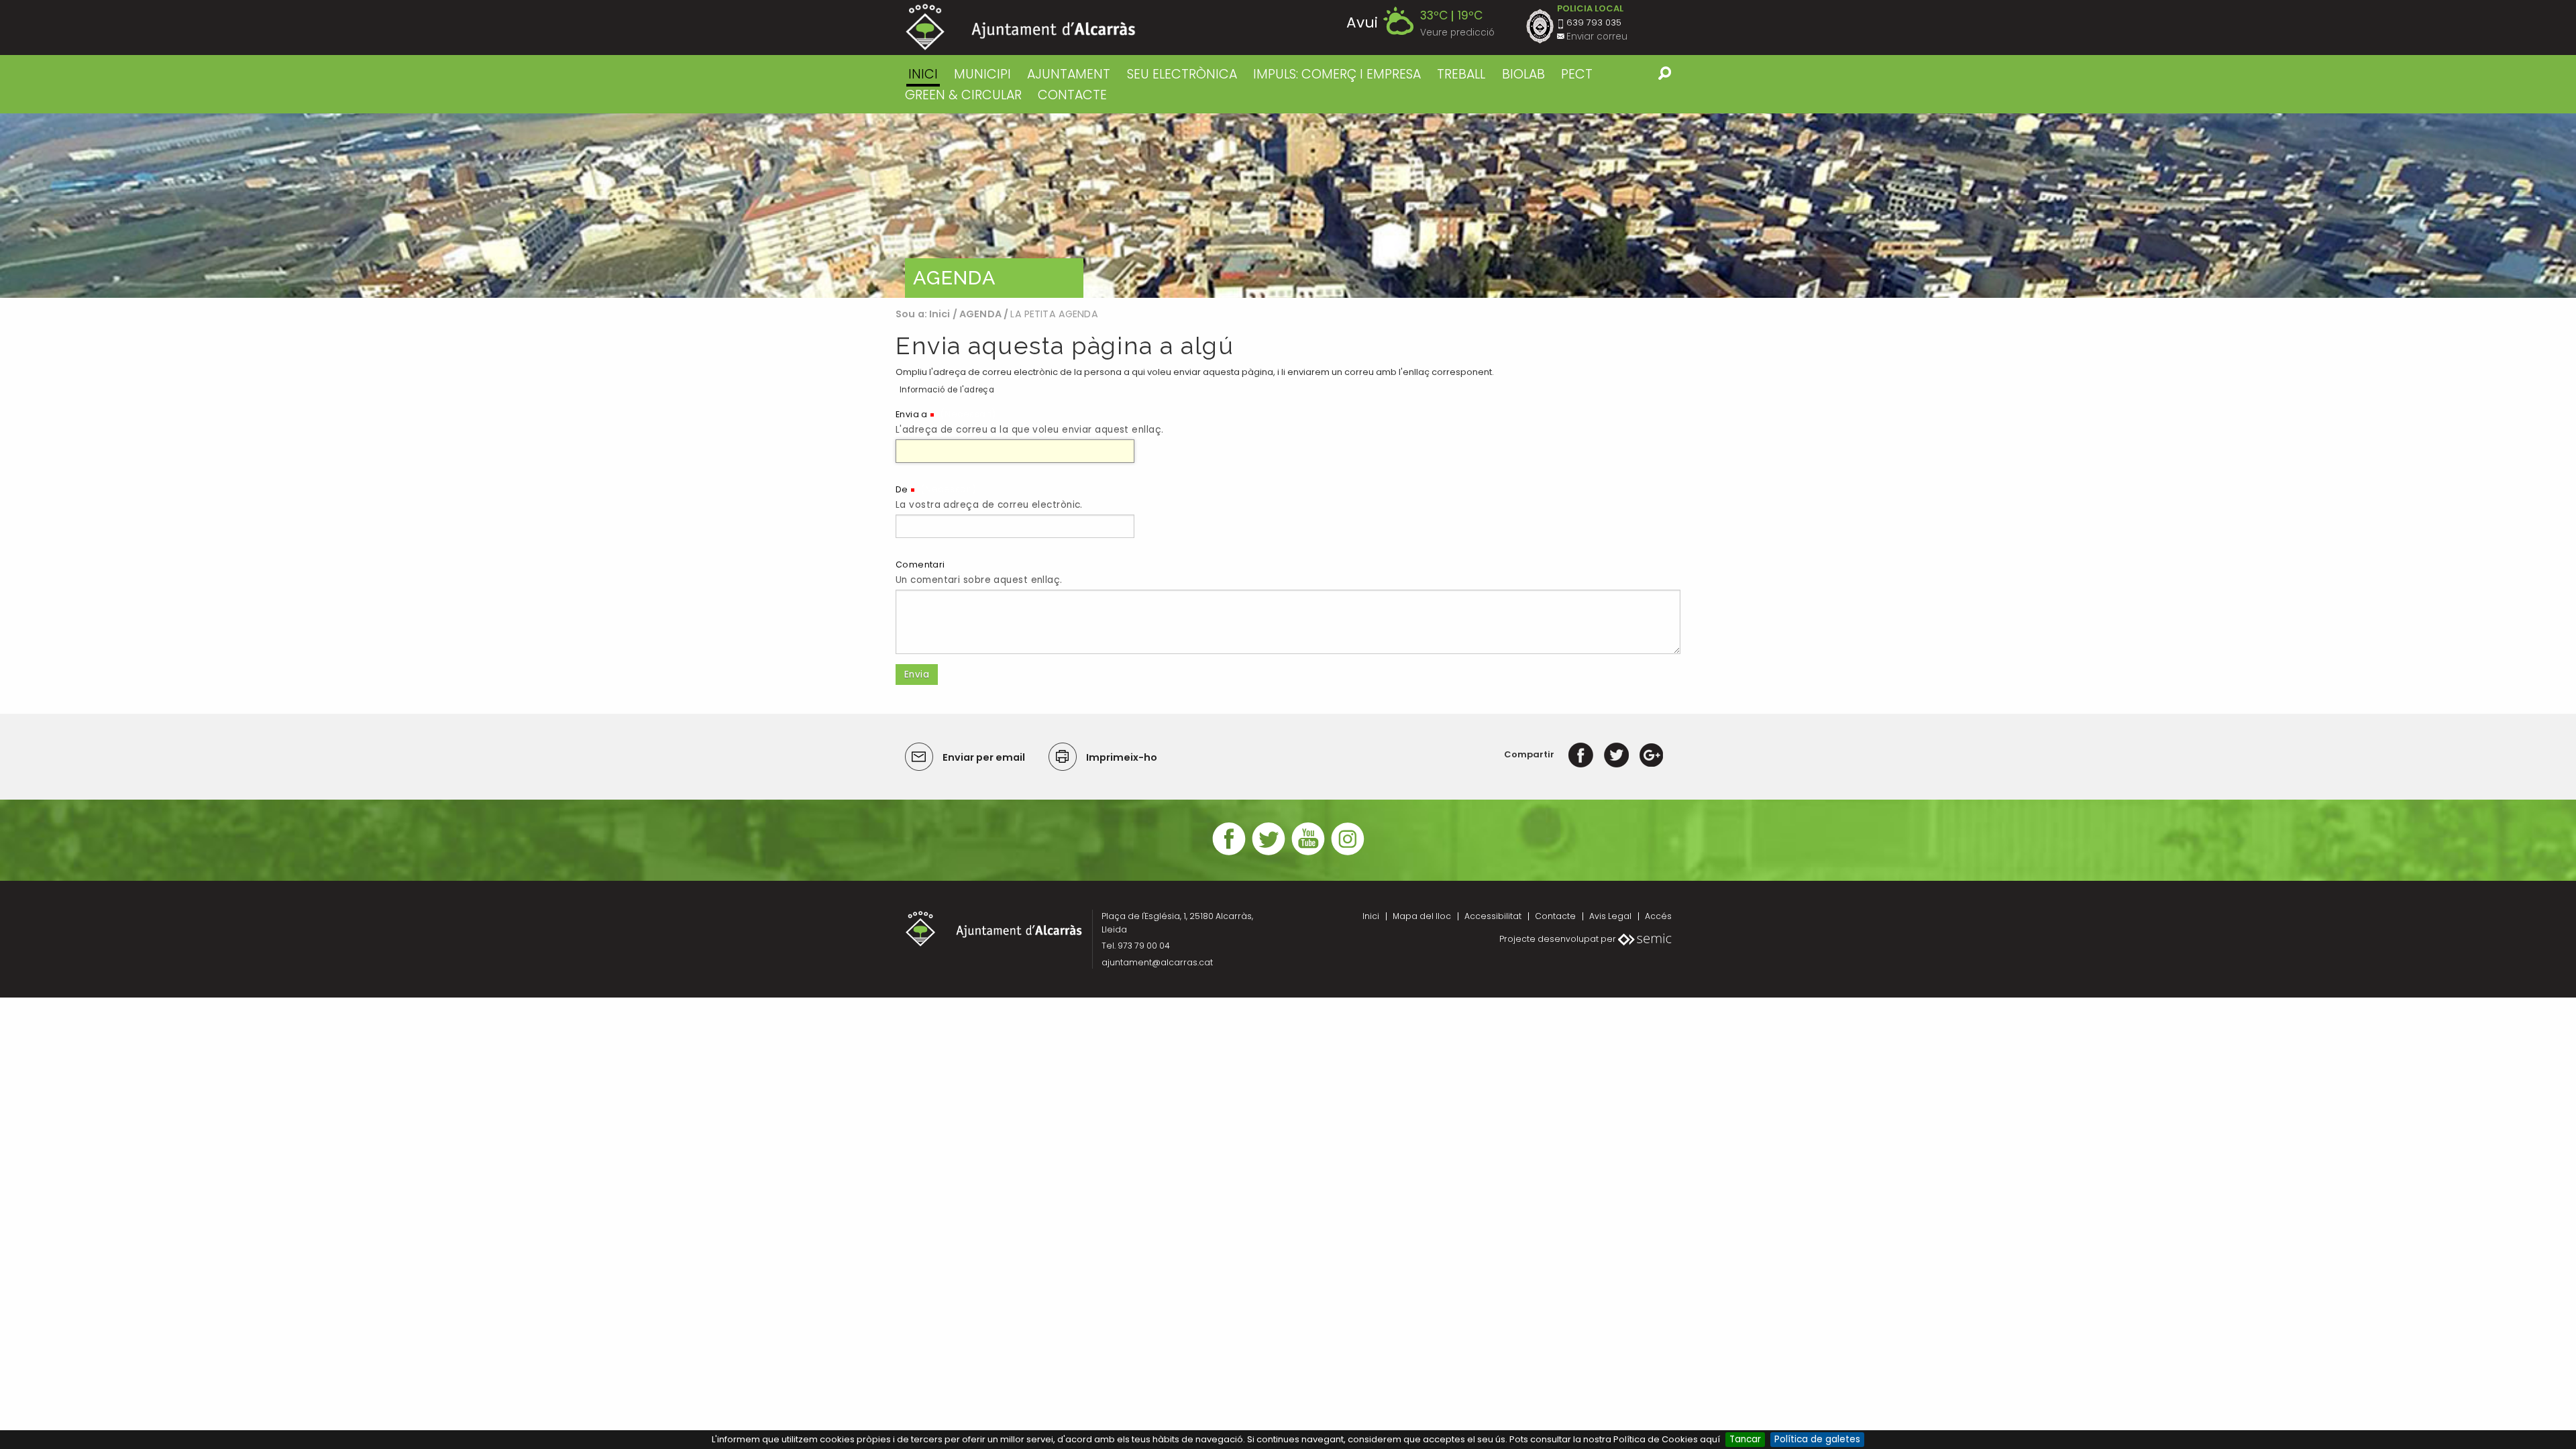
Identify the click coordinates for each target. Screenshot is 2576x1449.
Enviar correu (1597, 37)
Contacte (1555, 916)
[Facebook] (1581, 754)
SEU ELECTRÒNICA (1182, 74)
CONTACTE (1072, 95)
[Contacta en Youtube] (1308, 854)
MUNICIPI (982, 74)
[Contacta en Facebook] (1229, 854)
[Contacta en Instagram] (1348, 854)
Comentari (920, 565)
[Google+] (1651, 754)
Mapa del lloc (1422, 916)
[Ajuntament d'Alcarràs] (1021, 27)
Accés (1658, 916)
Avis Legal (1610, 916)
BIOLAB (1523, 74)
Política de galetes (1817, 1439)
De (902, 489)
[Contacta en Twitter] (1269, 854)
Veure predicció (1457, 33)
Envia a (912, 414)
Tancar (1745, 1439)
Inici (923, 74)
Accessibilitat (1493, 916)
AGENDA (980, 314)
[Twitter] (1616, 754)
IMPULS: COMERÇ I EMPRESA (1337, 74)
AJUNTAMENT (1069, 74)
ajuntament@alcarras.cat (1157, 962)
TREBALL (1461, 74)
